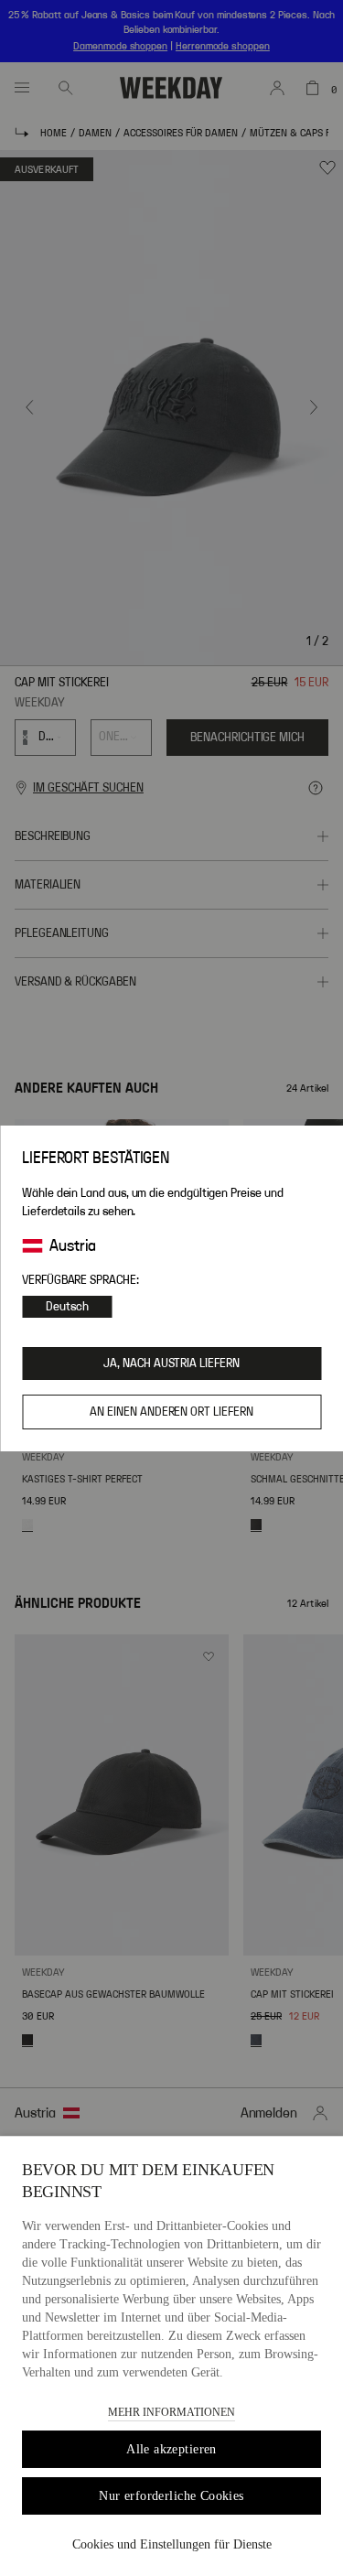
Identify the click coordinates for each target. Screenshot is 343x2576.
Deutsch (67, 1307)
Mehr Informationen (171, 2412)
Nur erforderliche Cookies (171, 2496)
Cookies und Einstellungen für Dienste (172, 2544)
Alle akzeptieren (171, 2449)
